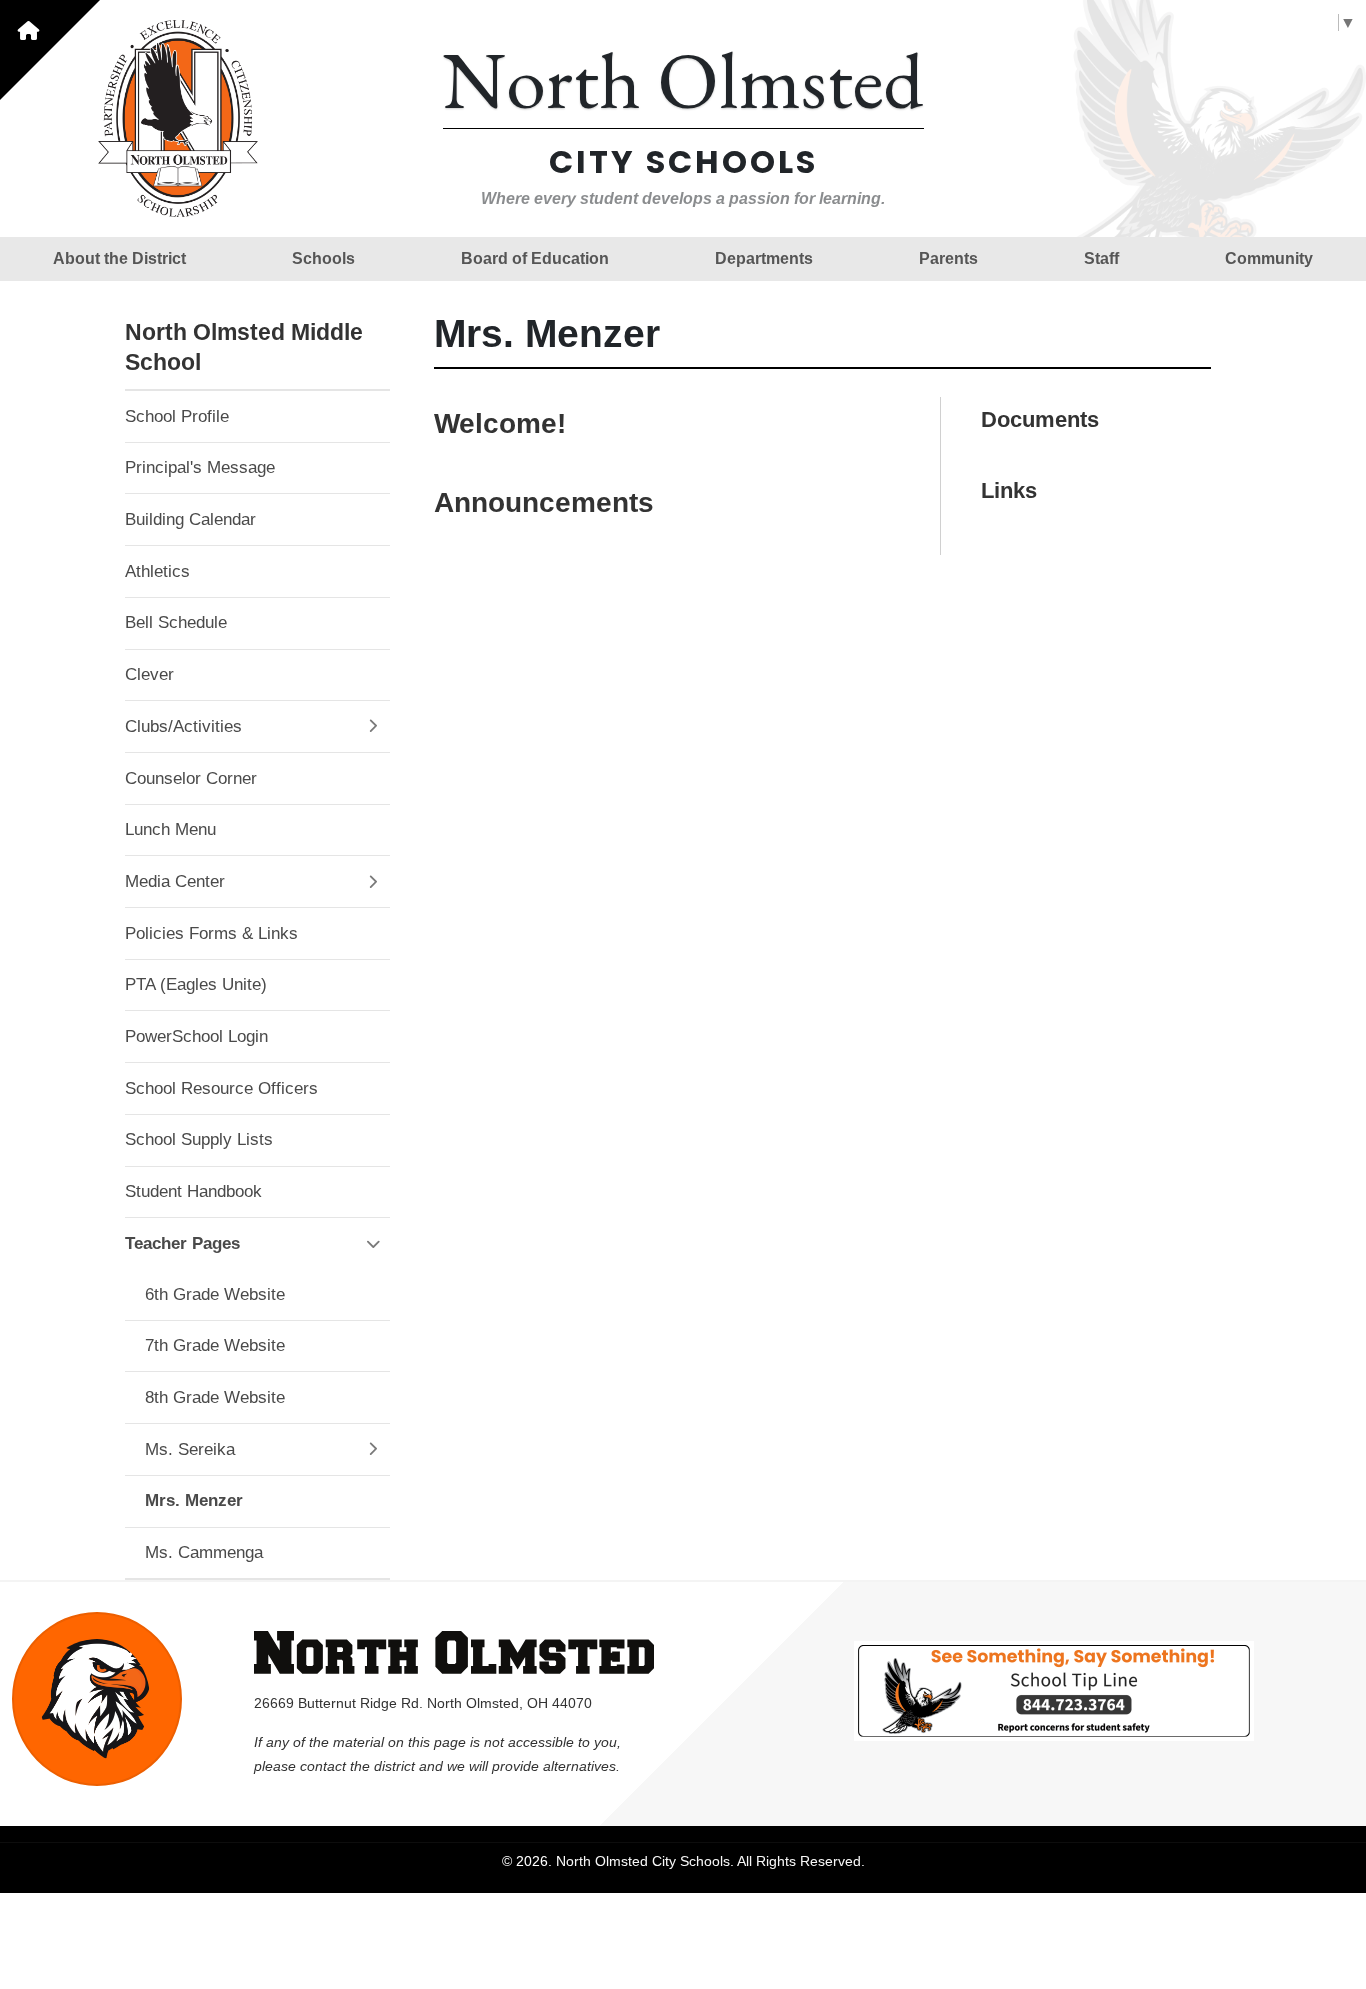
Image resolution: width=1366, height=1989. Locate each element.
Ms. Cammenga (204, 1552)
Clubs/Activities (183, 726)
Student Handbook (193, 1191)
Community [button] (1269, 258)
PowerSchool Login (196, 1036)
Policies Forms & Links (211, 933)
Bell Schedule (176, 622)
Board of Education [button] (535, 258)
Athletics (157, 571)
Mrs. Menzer (194, 1500)
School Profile (177, 416)
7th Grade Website (215, 1345)
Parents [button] (948, 258)
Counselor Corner (191, 778)
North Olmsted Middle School (244, 347)
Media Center (175, 881)
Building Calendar (190, 519)
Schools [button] (323, 258)
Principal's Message (200, 467)
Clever (149, 674)
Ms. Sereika (190, 1449)
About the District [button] (119, 258)
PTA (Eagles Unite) (196, 984)
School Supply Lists (199, 1139)
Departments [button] (764, 258)
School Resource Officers (221, 1088)
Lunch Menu (170, 829)
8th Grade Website (215, 1397)
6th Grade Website (215, 1294)
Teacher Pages (182, 1243)
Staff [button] (1101, 258)
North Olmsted (683, 79)
